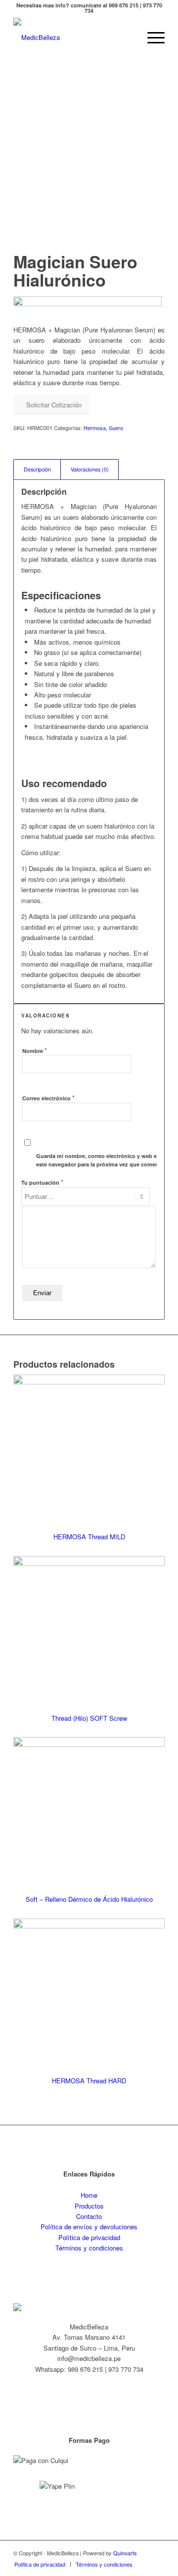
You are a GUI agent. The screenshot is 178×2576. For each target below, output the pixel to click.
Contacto (89, 2216)
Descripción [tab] (37, 469)
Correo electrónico (48, 1098)
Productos (89, 2206)
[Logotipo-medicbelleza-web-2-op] (74, 37)
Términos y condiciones (89, 2248)
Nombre (35, 1050)
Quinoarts (125, 2553)
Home (89, 2195)
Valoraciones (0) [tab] (90, 469)
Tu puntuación (42, 1182)
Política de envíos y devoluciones (89, 2227)
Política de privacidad (89, 2237)
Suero (116, 428)
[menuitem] (151, 37)
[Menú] (151, 37)
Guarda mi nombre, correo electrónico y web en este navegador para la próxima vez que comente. (101, 1160)
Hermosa (95, 428)
